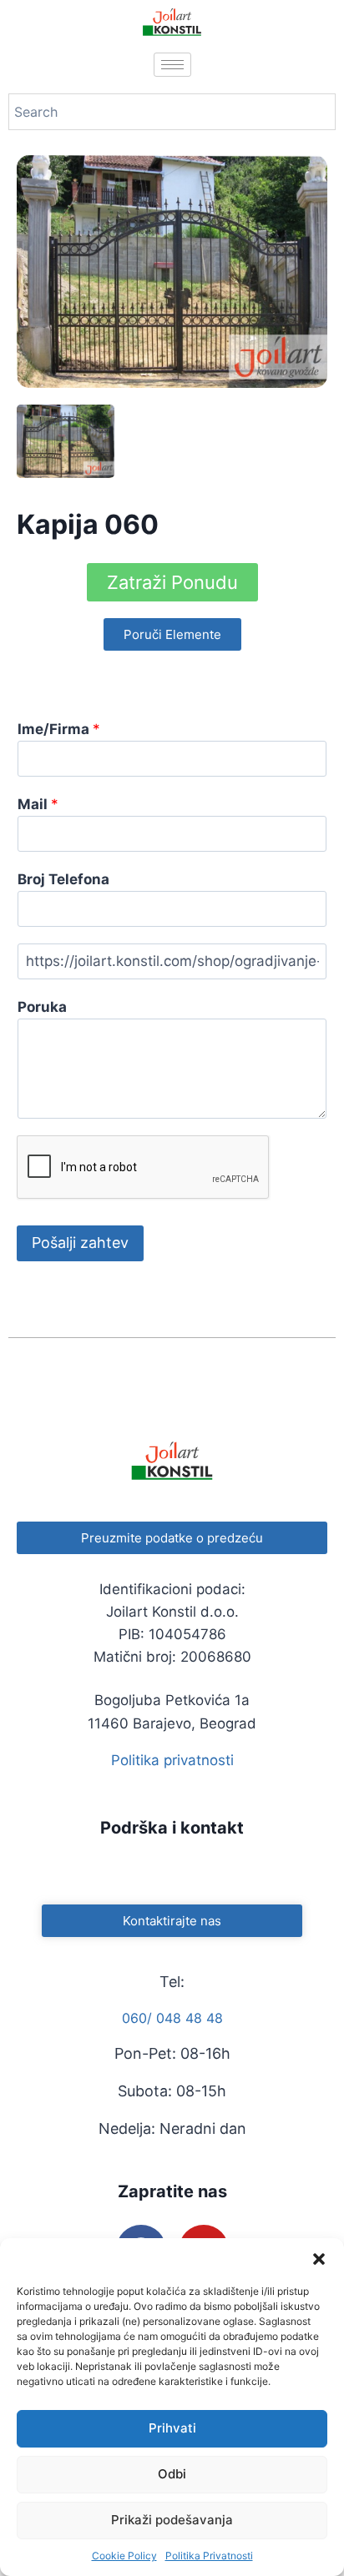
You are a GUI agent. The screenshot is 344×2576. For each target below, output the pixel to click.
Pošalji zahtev (80, 1243)
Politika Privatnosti (209, 2556)
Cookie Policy (124, 2556)
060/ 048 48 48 (172, 2018)
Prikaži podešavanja (172, 2520)
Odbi (172, 2474)
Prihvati (172, 2428)
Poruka (42, 1007)
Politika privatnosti (172, 1760)
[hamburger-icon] (172, 65)
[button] (319, 2259)
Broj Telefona (63, 879)
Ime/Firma (59, 729)
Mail (38, 804)
